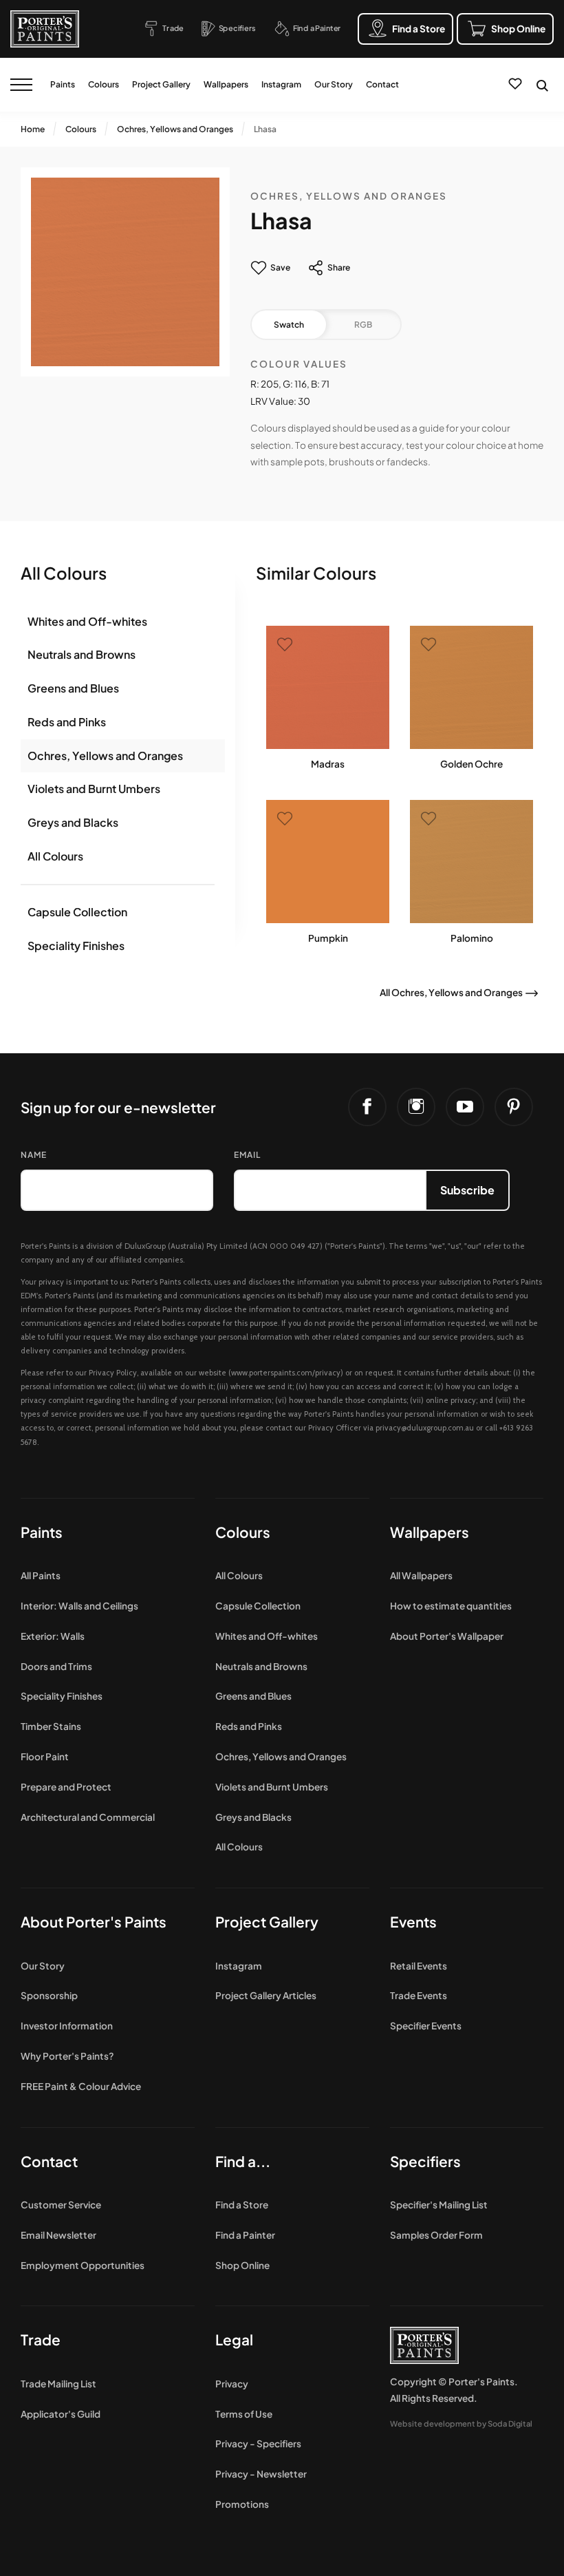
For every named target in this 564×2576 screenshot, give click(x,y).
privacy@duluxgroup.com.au (425, 1428)
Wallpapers (226, 84)
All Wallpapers (421, 1575)
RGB (363, 325)
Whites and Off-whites (87, 621)
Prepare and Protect (66, 1787)
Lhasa (265, 129)
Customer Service (61, 2205)
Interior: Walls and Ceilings (79, 1606)
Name (34, 1155)
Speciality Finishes (76, 946)
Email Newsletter (58, 2235)
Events (413, 1922)
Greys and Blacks (73, 822)
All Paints (41, 1575)
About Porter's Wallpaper (447, 1636)
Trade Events (419, 1995)
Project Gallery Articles (266, 1995)
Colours (104, 84)
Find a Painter (245, 2235)
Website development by (461, 2423)
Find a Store (242, 2205)
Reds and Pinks (67, 722)
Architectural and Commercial (88, 1817)
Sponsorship (49, 1995)
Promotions (242, 2504)
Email (247, 1155)
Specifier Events (426, 2026)
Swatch (289, 325)
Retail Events (419, 1966)
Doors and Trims (56, 1666)
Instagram (281, 84)
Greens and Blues (73, 688)
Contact (382, 84)
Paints (63, 84)
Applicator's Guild (61, 2414)
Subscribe (467, 1190)
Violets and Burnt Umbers (94, 789)
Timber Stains (51, 1726)
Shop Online (242, 2265)
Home (33, 129)
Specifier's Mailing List (439, 2205)
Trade (41, 2340)
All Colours (55, 856)
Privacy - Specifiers (258, 2443)
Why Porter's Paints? (67, 2056)
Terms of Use (244, 2414)
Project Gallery (161, 84)
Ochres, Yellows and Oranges (175, 129)
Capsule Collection (77, 912)
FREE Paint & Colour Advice (81, 2086)
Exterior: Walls (53, 1636)
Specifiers (425, 2161)
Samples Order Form (436, 2235)
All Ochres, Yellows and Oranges (451, 992)
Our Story (334, 84)
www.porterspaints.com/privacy (286, 1373)
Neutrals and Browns (82, 654)
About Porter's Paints (94, 1922)
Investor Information (67, 2026)
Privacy (232, 2384)
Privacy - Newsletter (261, 2474)
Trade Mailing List (58, 2384)
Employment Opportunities (83, 2265)
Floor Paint (45, 1756)
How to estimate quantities (451, 1606)
